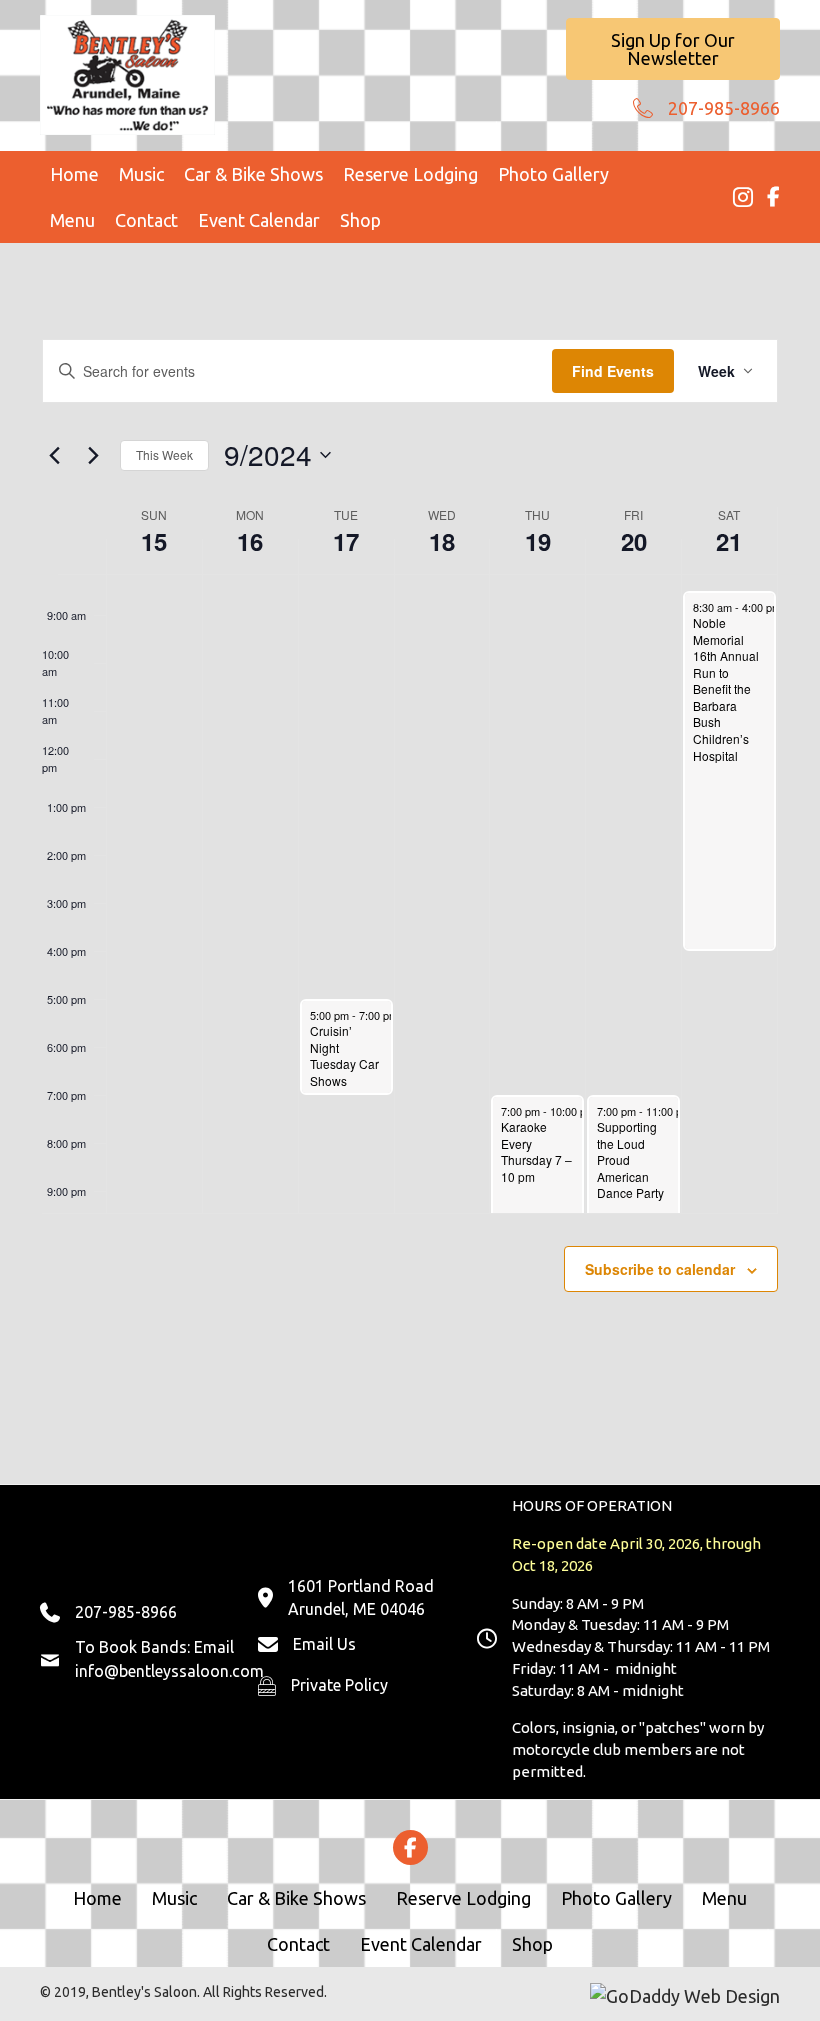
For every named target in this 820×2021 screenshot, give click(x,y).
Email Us (324, 1644)
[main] (410, 864)
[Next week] (93, 455)
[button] (673, 49)
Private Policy (339, 1685)
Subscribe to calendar (660, 1269)
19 (538, 541)
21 (729, 541)
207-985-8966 (724, 108)
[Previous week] (54, 455)
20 (634, 541)
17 (346, 541)
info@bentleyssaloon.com (169, 1671)
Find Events (613, 371)
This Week (164, 454)
